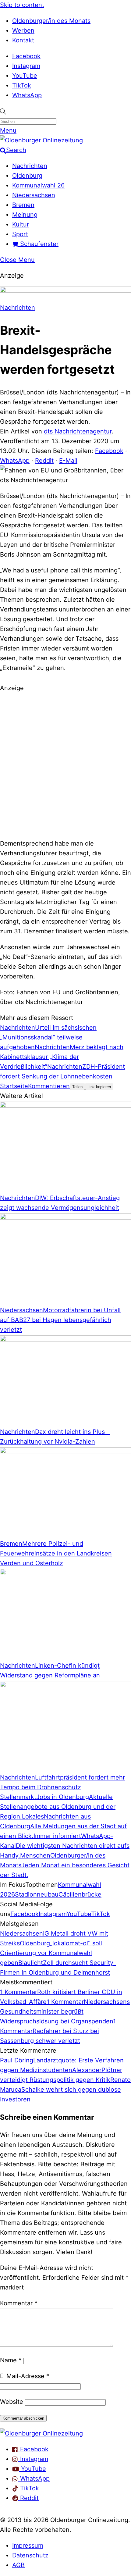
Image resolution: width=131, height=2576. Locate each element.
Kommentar (19, 2303)
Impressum (28, 2546)
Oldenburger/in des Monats (51, 21)
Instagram (26, 66)
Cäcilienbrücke (80, 1894)
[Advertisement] (65, 765)
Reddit (44, 461)
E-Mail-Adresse (25, 2376)
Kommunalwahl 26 (38, 185)
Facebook (26, 56)
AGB (18, 2565)
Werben (23, 30)
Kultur (21, 224)
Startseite (14, 1086)
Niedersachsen (34, 195)
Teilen (77, 1087)
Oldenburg (27, 176)
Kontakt (23, 40)
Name (11, 2360)
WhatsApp (27, 95)
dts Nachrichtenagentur (78, 431)
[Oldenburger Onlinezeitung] (41, 2433)
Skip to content (22, 5)
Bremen (23, 205)
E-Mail (68, 461)
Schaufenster (38, 244)
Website (12, 2402)
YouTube (25, 76)
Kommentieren (49, 1086)
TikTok (22, 85)
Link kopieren (99, 1087)
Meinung (25, 215)
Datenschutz (30, 2555)
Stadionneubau (37, 1894)
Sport (20, 234)
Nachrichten (30, 166)
